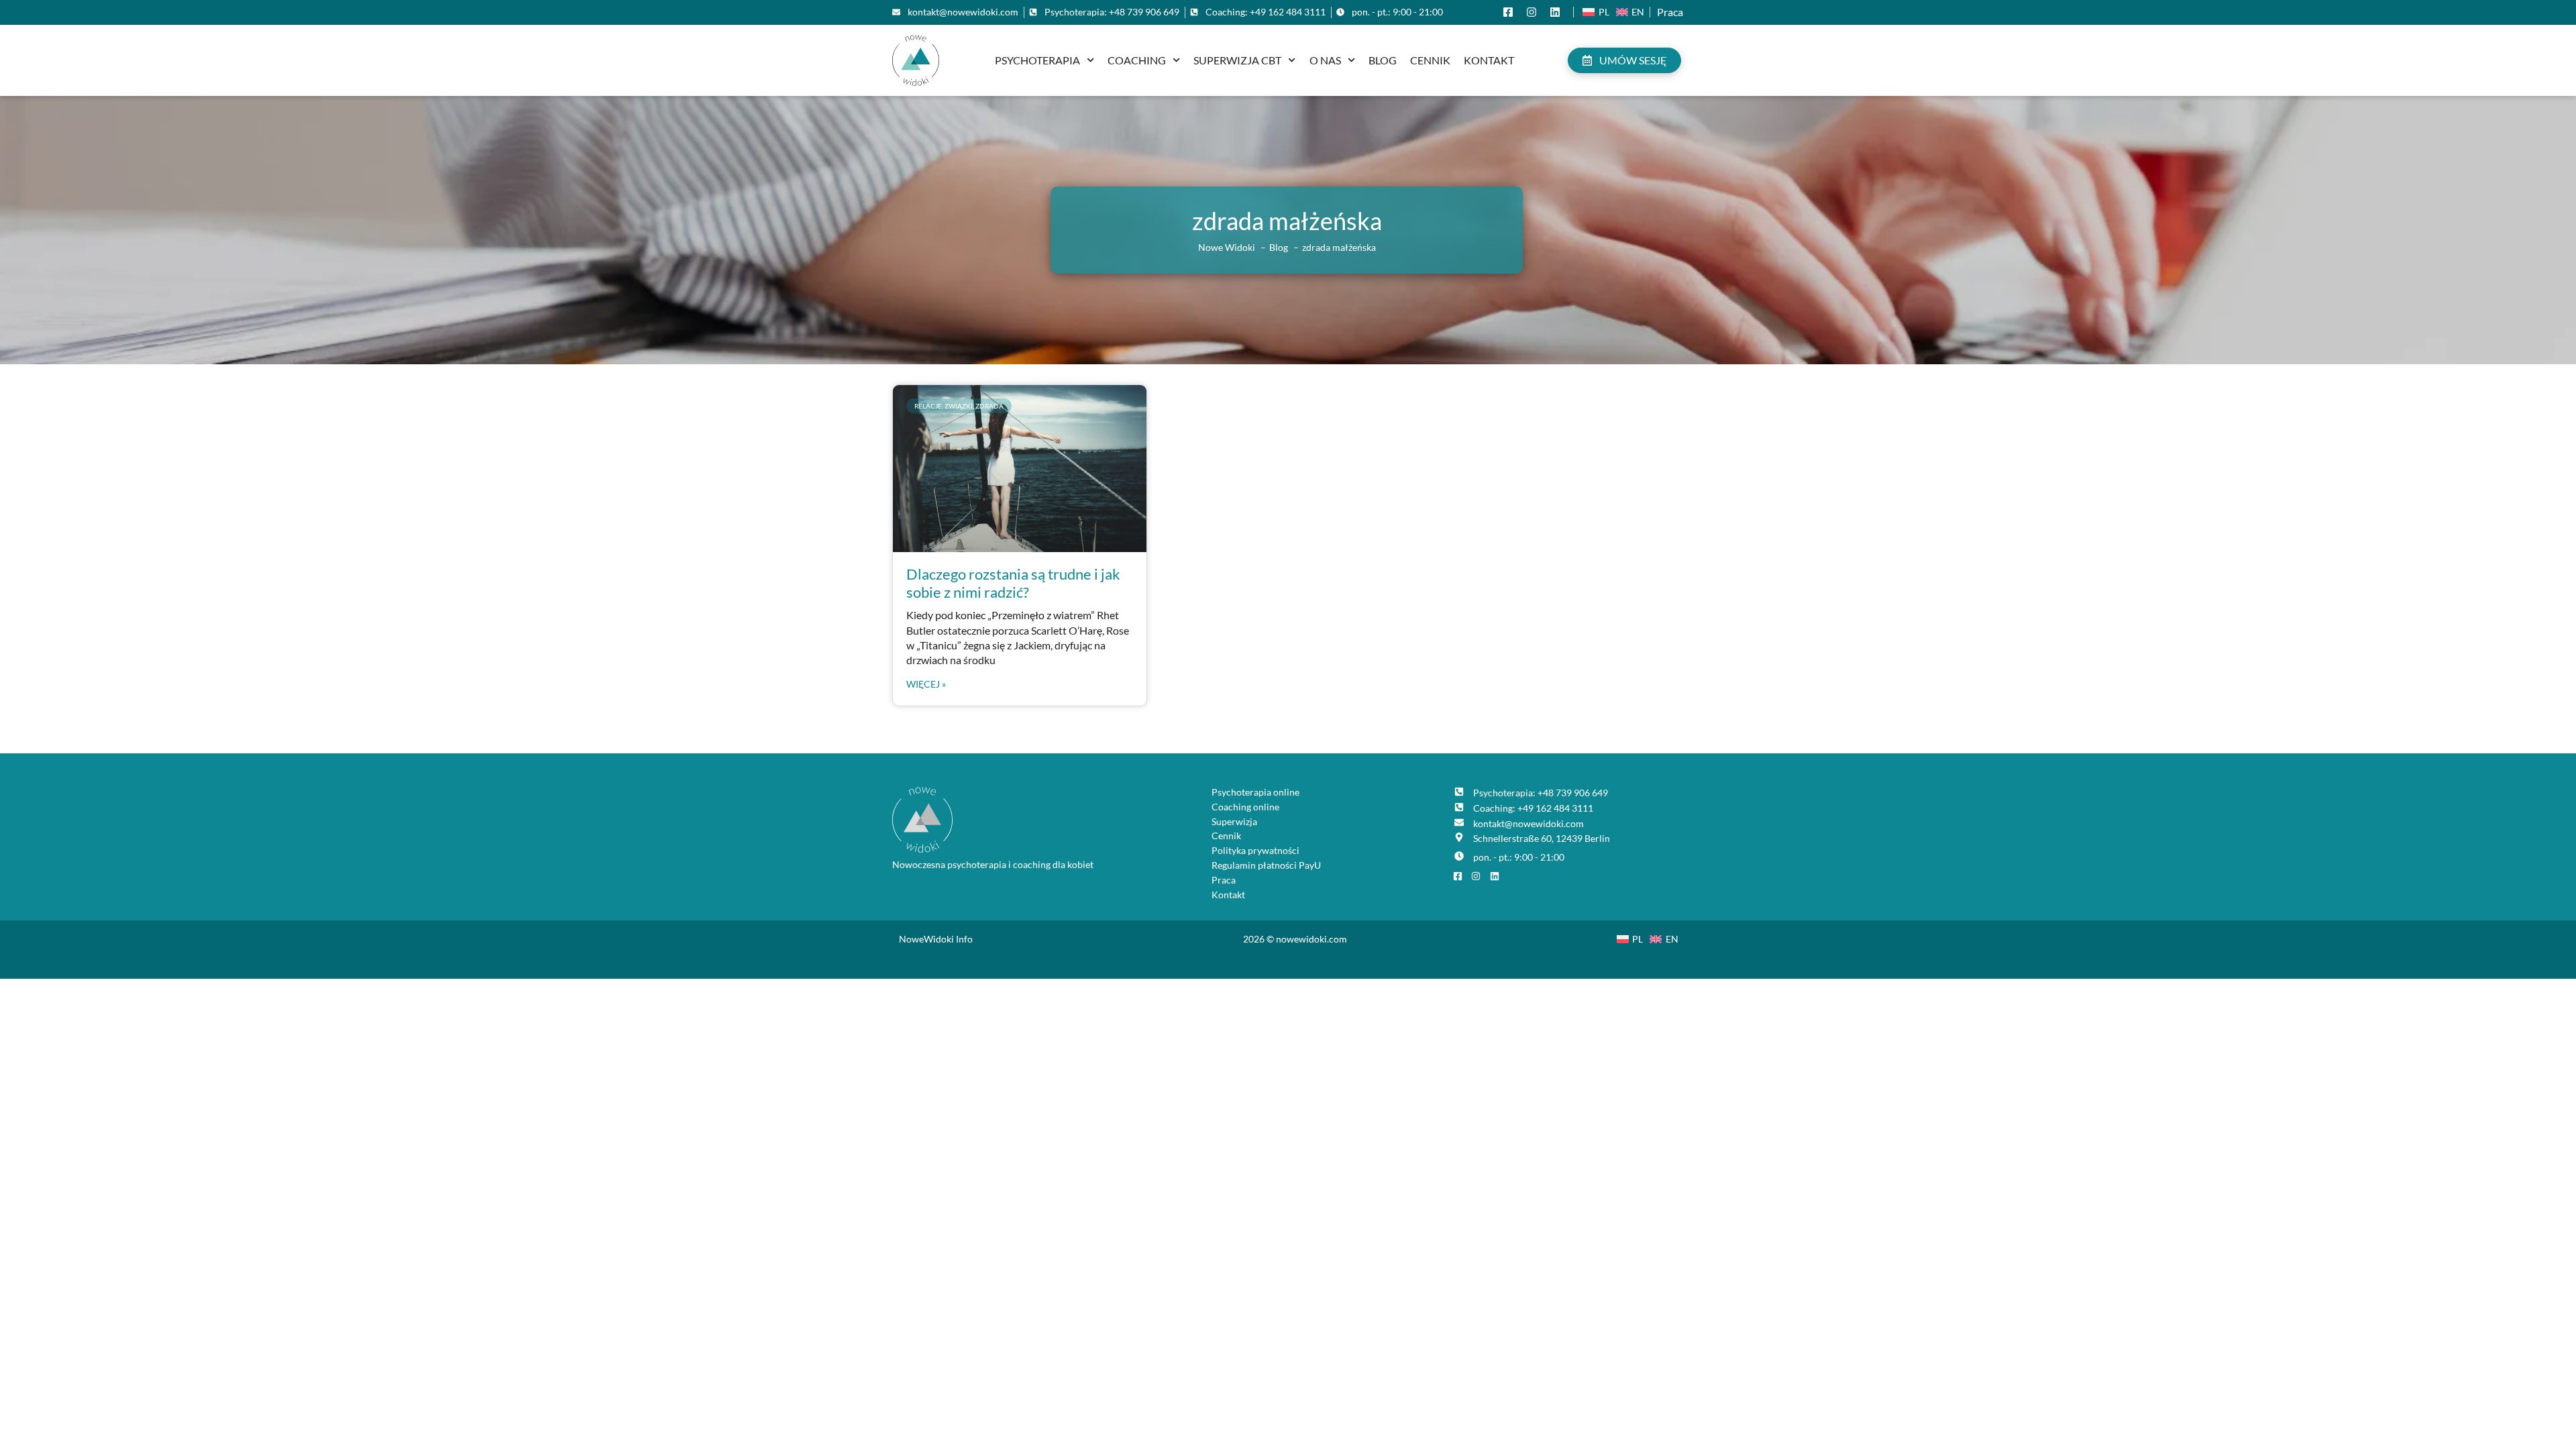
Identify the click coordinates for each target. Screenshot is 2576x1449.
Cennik (1430, 60)
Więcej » (926, 684)
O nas (1325, 60)
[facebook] (1511, 12)
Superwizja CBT (1237, 60)
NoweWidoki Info (936, 939)
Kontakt (1489, 60)
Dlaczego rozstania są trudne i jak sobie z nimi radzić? (1013, 583)
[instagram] (1535, 12)
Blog (1383, 60)
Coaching (1137, 60)
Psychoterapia (1037, 60)
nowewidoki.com (1311, 939)
